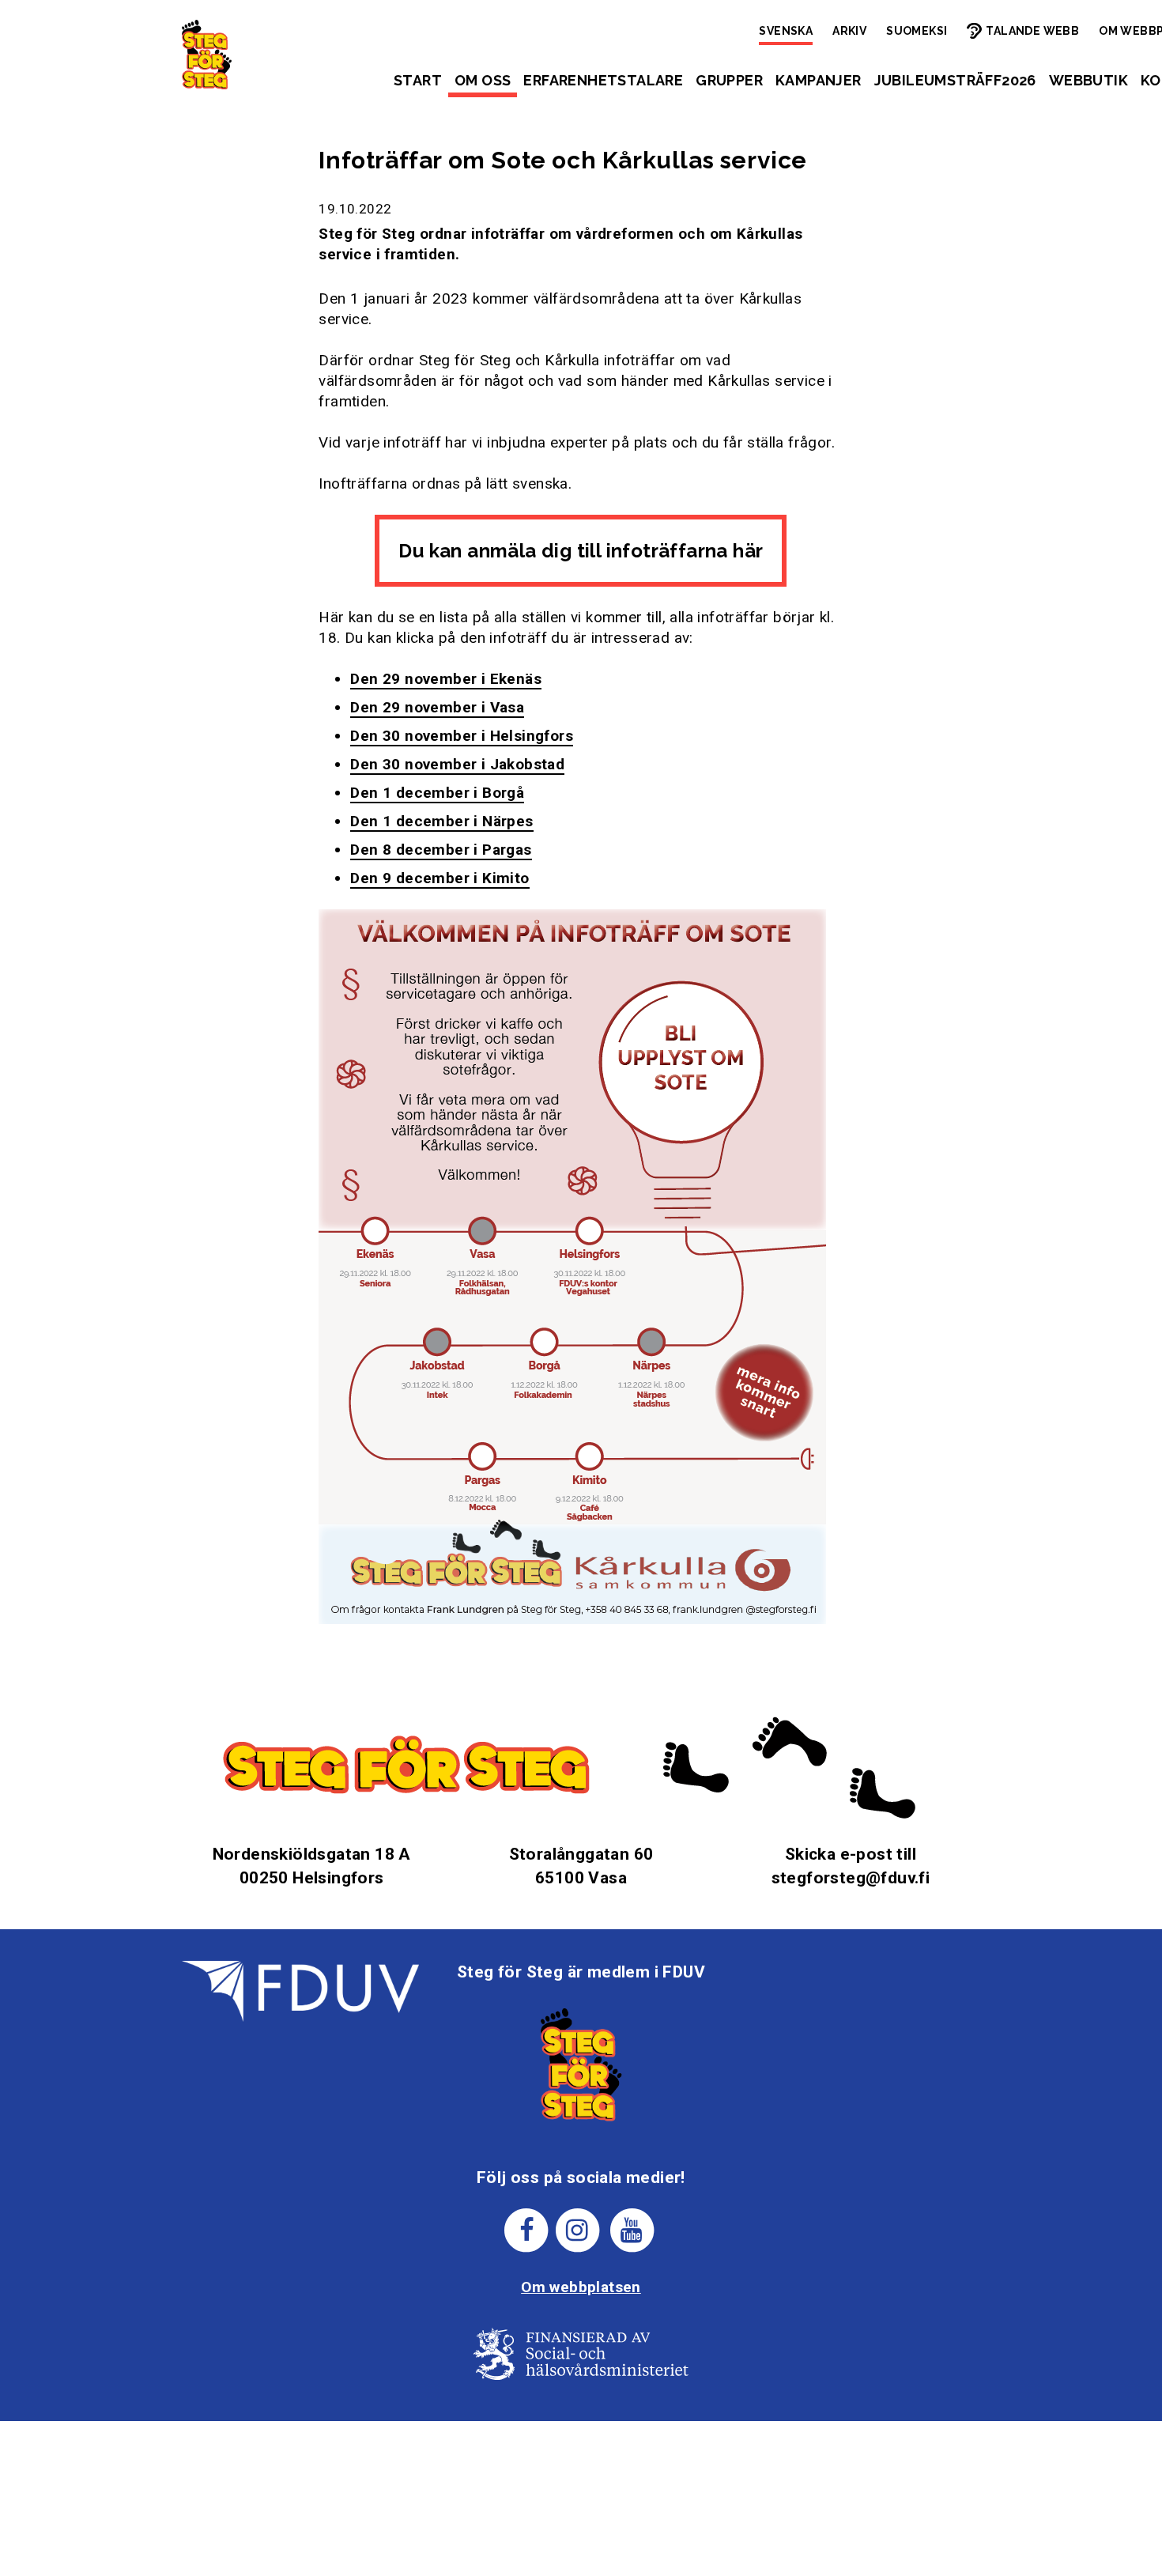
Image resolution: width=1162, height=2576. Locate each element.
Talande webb (1032, 31)
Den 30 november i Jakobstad (457, 764)
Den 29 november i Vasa (437, 707)
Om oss (483, 80)
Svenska (786, 31)
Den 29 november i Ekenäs (446, 679)
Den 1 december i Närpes (441, 821)
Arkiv (849, 31)
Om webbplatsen (581, 2287)
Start (418, 80)
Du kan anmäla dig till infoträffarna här (581, 551)
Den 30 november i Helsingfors (462, 736)
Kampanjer (819, 80)
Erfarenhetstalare (603, 80)
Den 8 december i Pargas (441, 850)
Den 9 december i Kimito (440, 878)
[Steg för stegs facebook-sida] (527, 2230)
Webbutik (1088, 80)
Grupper (729, 80)
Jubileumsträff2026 (955, 80)
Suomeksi (917, 31)
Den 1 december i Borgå (437, 793)
